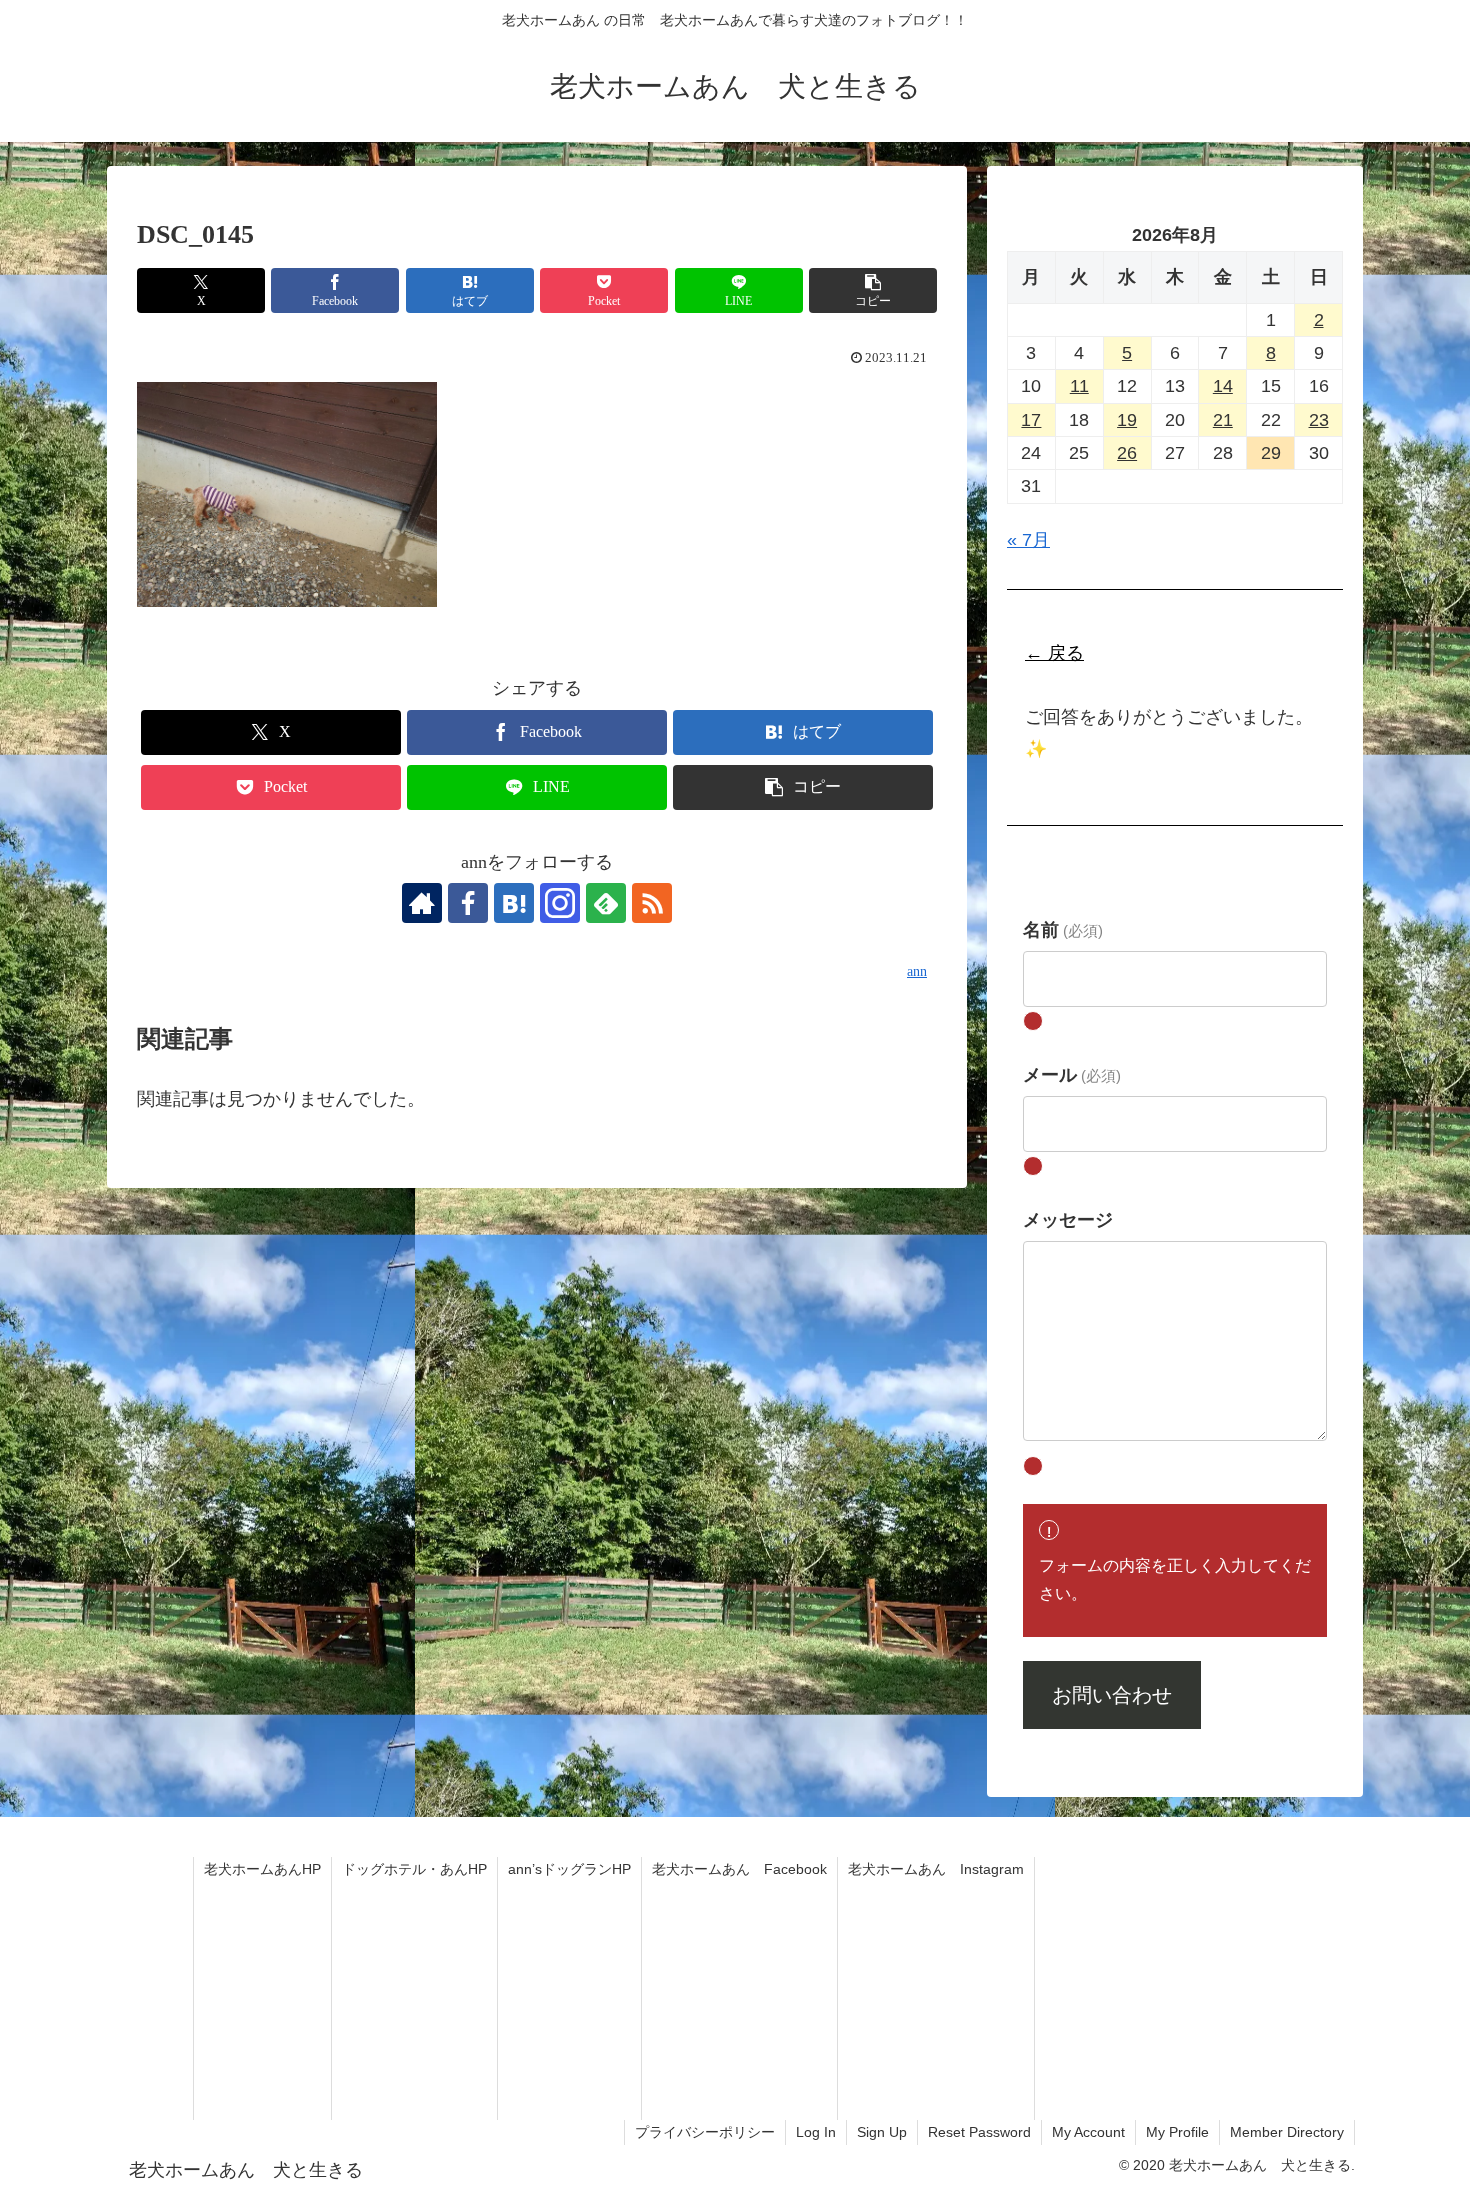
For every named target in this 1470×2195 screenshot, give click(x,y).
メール (1072, 1075)
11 (1079, 386)
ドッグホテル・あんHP (414, 1869)
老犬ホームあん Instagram (936, 1869)
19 (1127, 420)
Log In (816, 2132)
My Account (1088, 2132)
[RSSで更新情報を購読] (652, 903)
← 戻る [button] (1054, 653)
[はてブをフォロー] (514, 903)
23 (1319, 420)
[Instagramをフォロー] (560, 903)
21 (1223, 420)
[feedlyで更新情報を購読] (606, 903)
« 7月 (1028, 540)
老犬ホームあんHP (262, 1869)
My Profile (1177, 2132)
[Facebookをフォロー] (468, 903)
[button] (873, 290)
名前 (1063, 930)
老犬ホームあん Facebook (739, 1869)
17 (1031, 420)
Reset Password (979, 2132)
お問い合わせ (1112, 1695)
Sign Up (882, 2132)
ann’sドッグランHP (569, 1869)
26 (1127, 453)
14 (1223, 386)
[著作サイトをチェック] (422, 903)
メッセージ (1068, 1220)
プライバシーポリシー (705, 2132)
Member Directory (1287, 2132)
